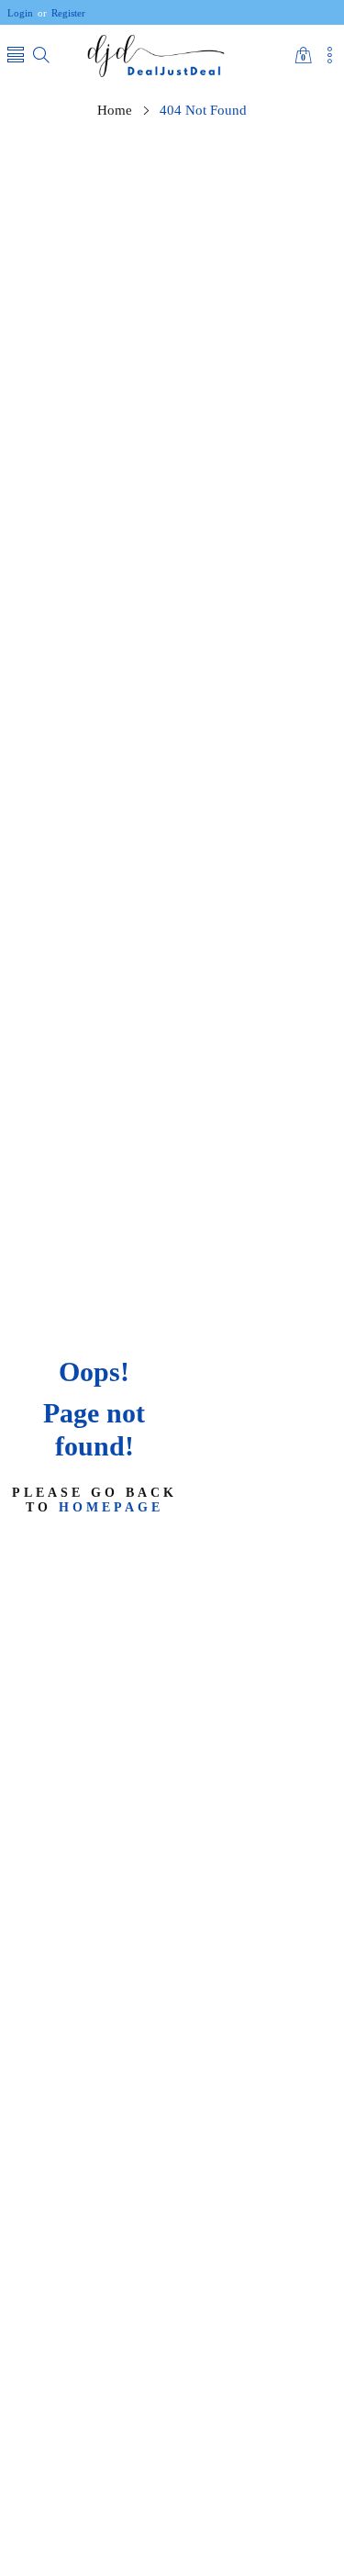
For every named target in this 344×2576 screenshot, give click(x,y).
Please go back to (94, 1499)
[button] (16, 56)
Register (61, 13)
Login (20, 13)
